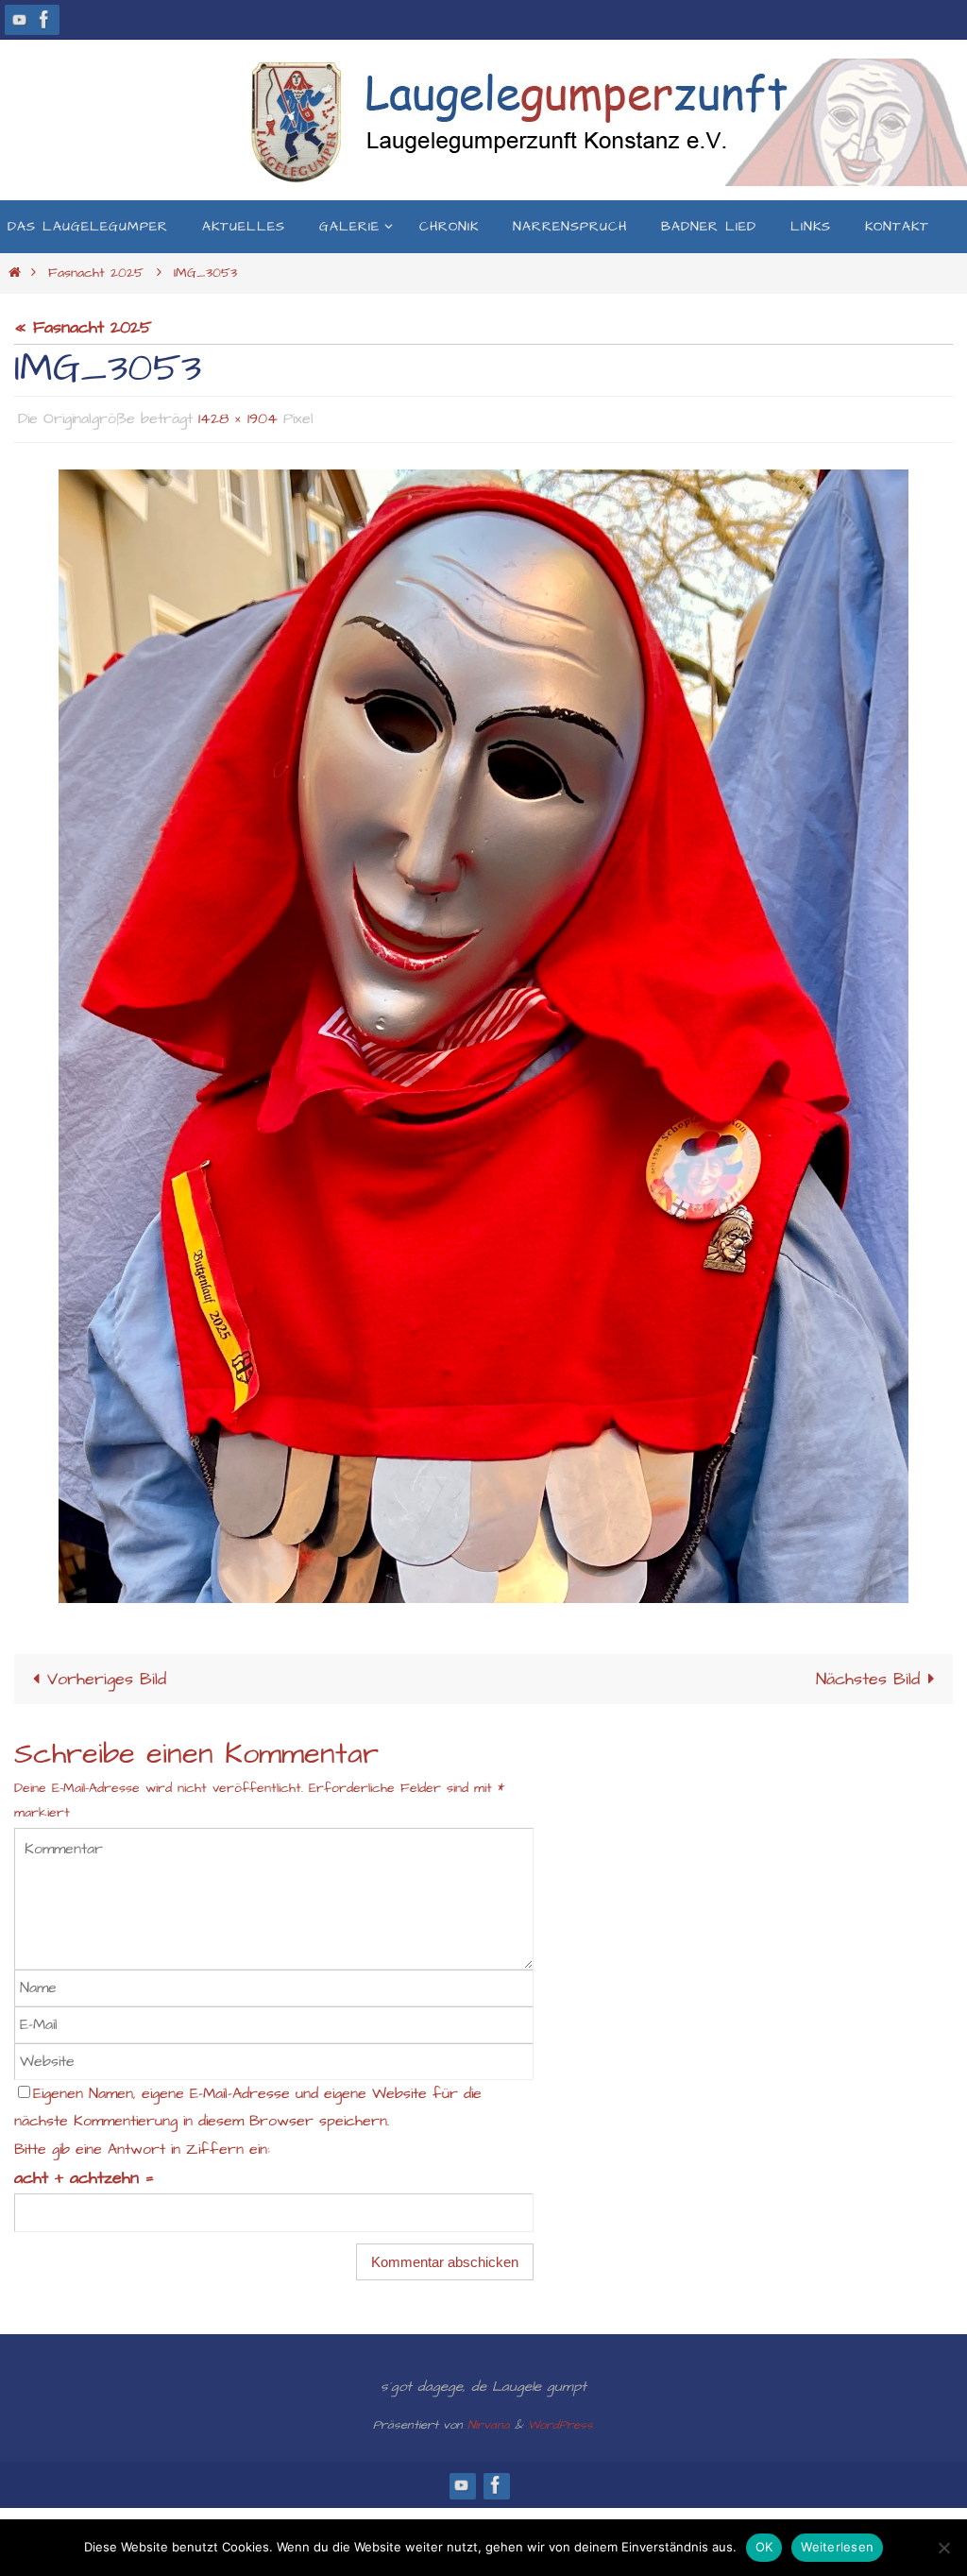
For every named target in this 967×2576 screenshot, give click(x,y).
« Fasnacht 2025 (83, 327)
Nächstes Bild (868, 1673)
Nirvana (489, 2419)
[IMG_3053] (483, 1031)
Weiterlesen (837, 2547)
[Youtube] (20, 19)
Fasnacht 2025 (96, 273)
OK (764, 2547)
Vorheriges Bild (107, 1673)
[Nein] (943, 2548)
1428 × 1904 (238, 417)
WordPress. (561, 2419)
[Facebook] (44, 19)
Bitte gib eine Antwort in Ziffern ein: (142, 2144)
